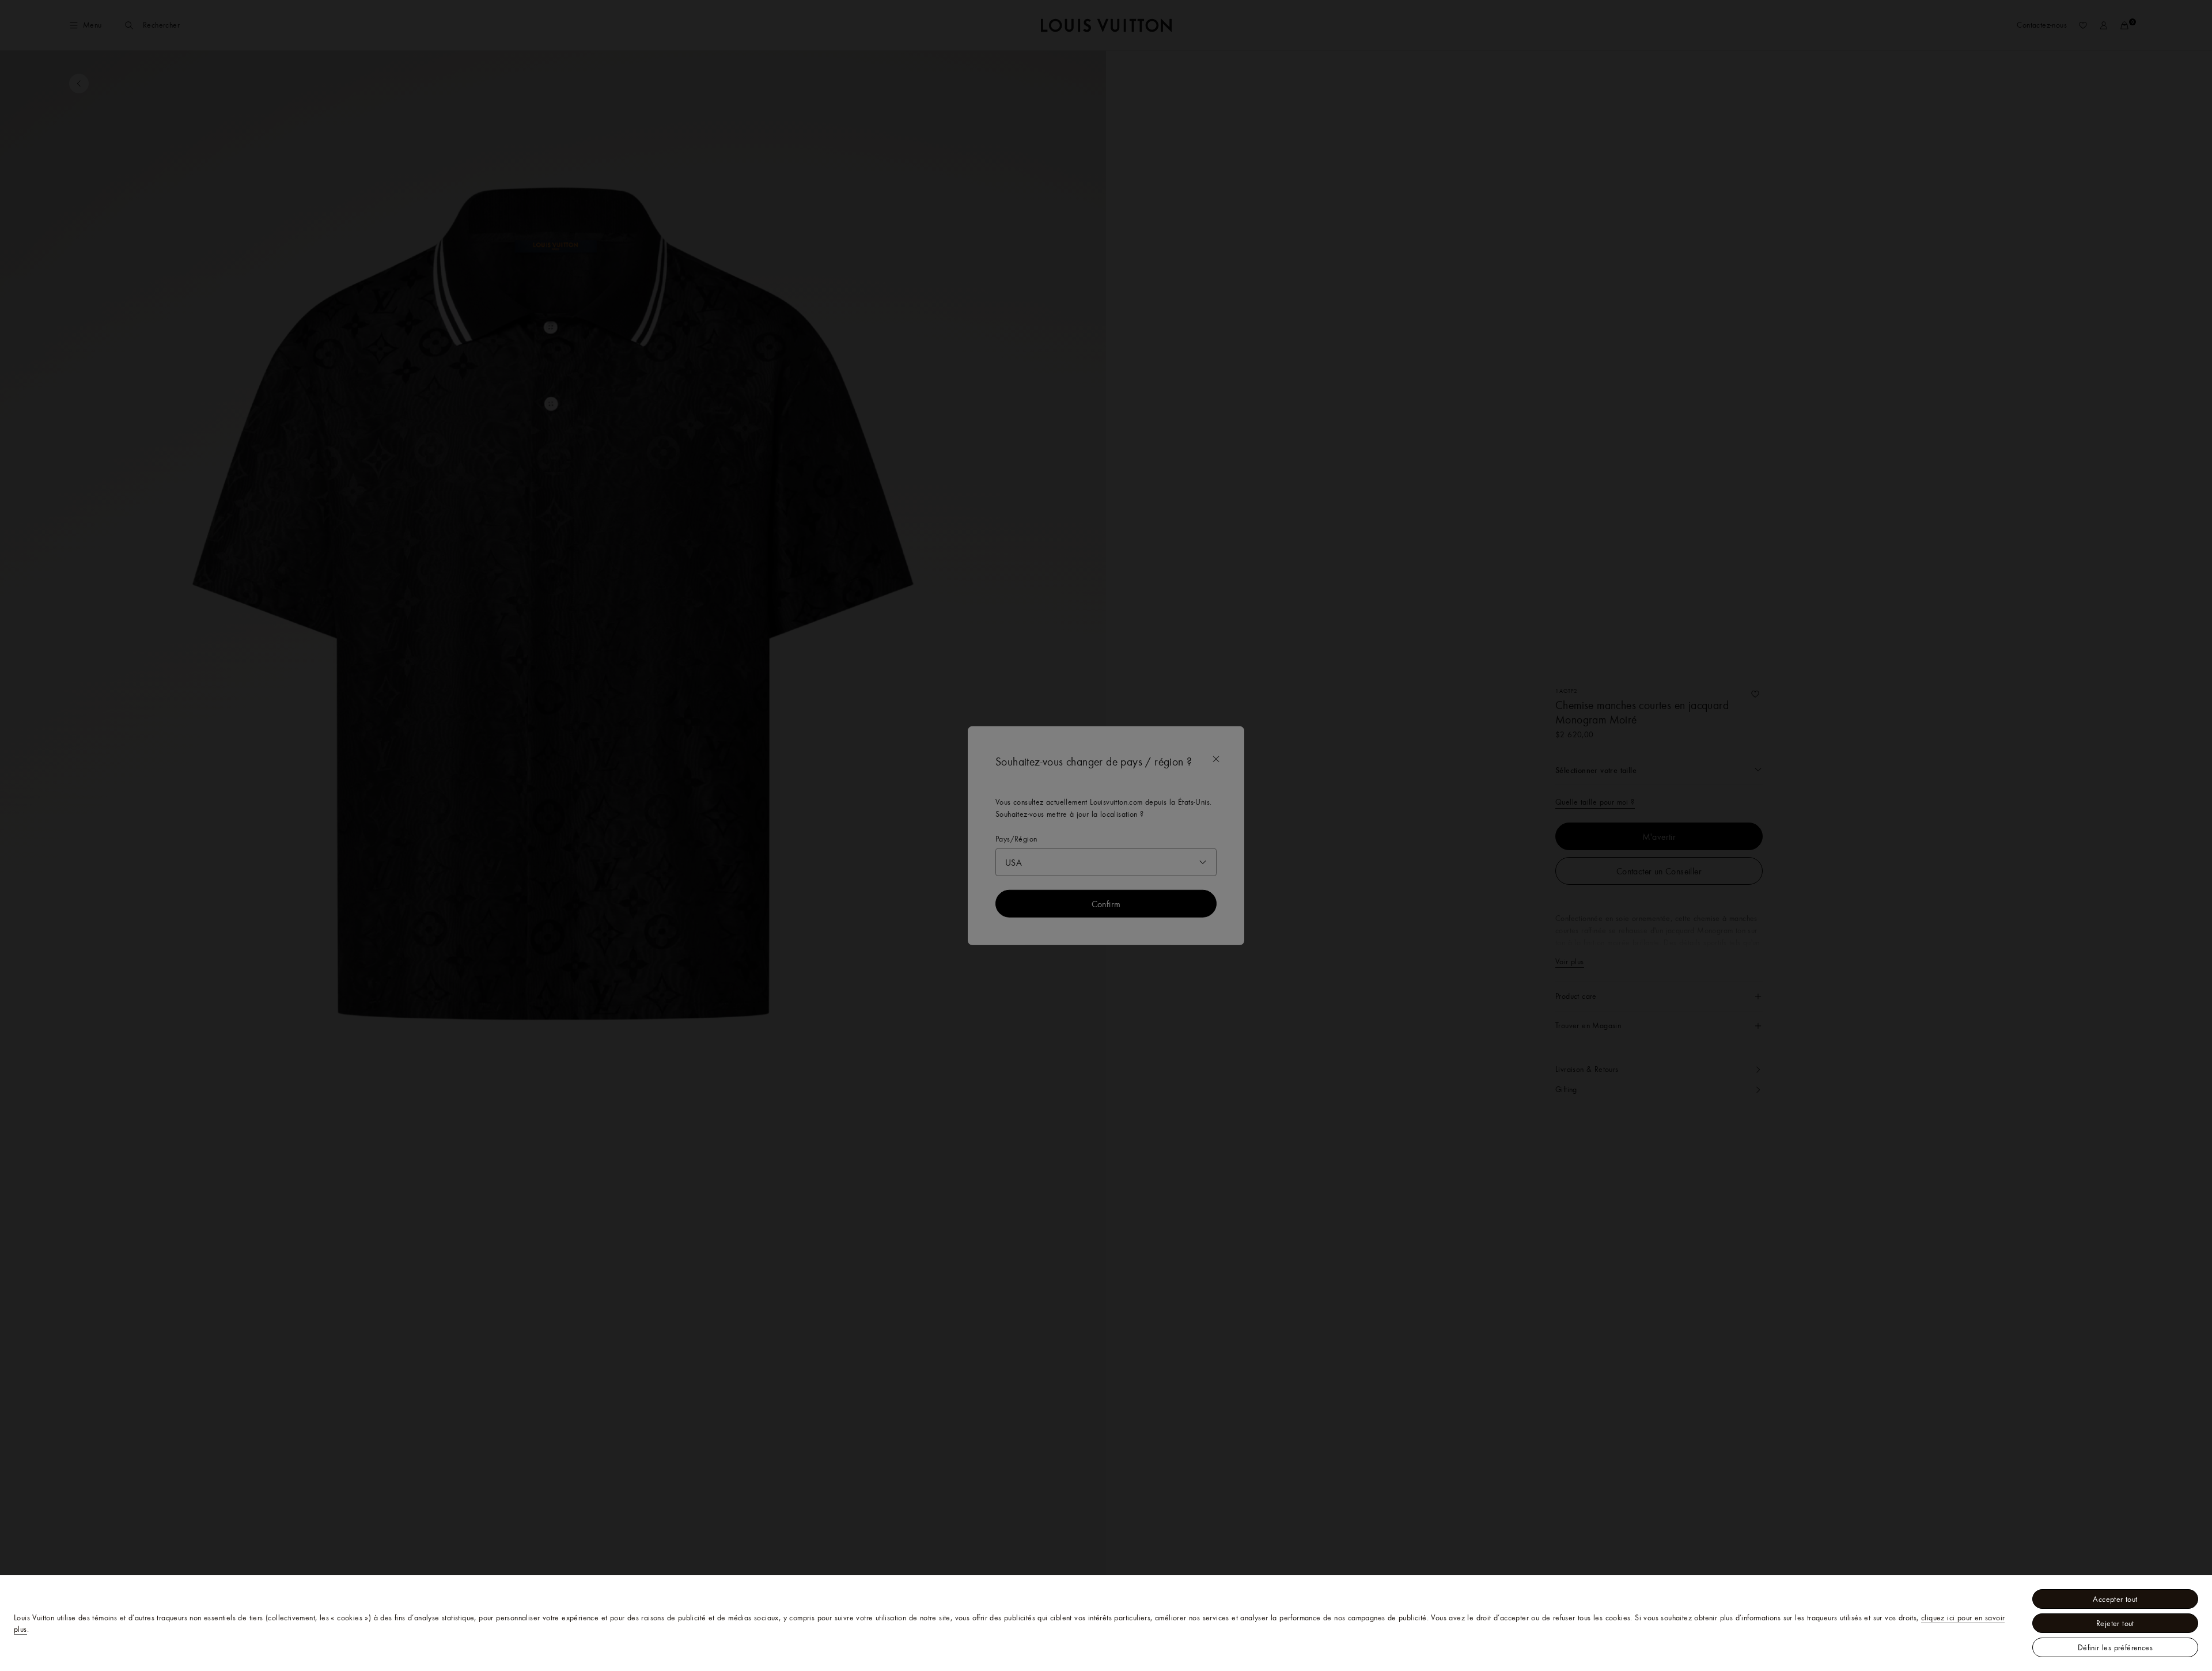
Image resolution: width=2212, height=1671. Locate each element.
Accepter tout (2115, 1599)
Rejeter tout (2115, 1623)
